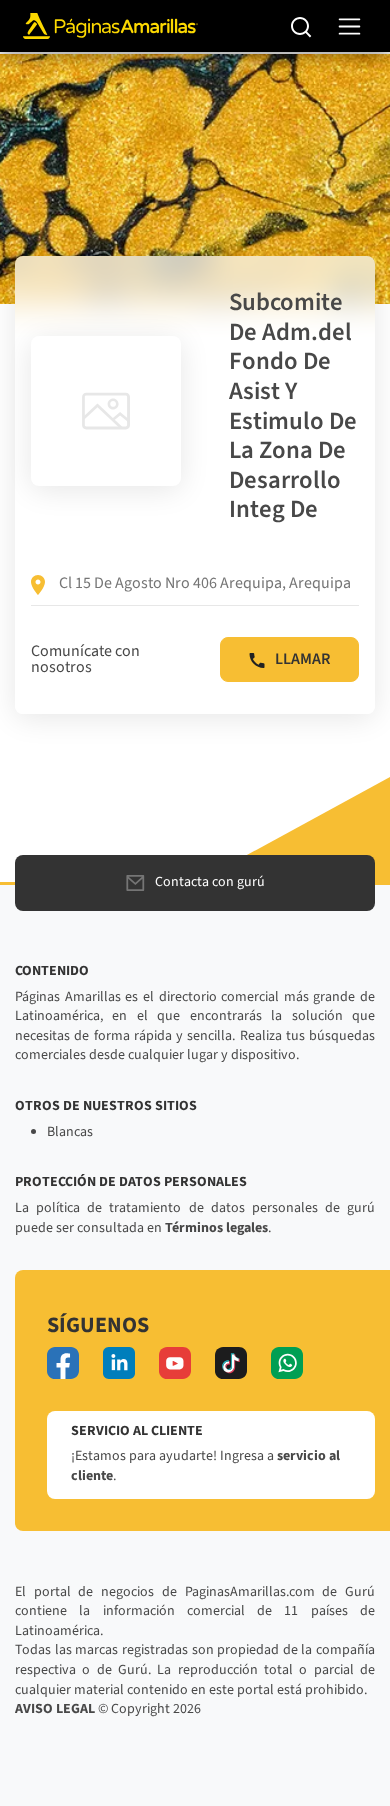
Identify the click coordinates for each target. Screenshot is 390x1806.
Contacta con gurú (210, 882)
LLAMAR (302, 659)
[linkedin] (119, 1363)
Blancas (70, 1132)
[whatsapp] (287, 1363)
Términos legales (216, 1228)
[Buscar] (301, 26)
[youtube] (175, 1363)
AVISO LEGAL (55, 1709)
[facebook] (63, 1363)
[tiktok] (231, 1363)
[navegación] (349, 26)
